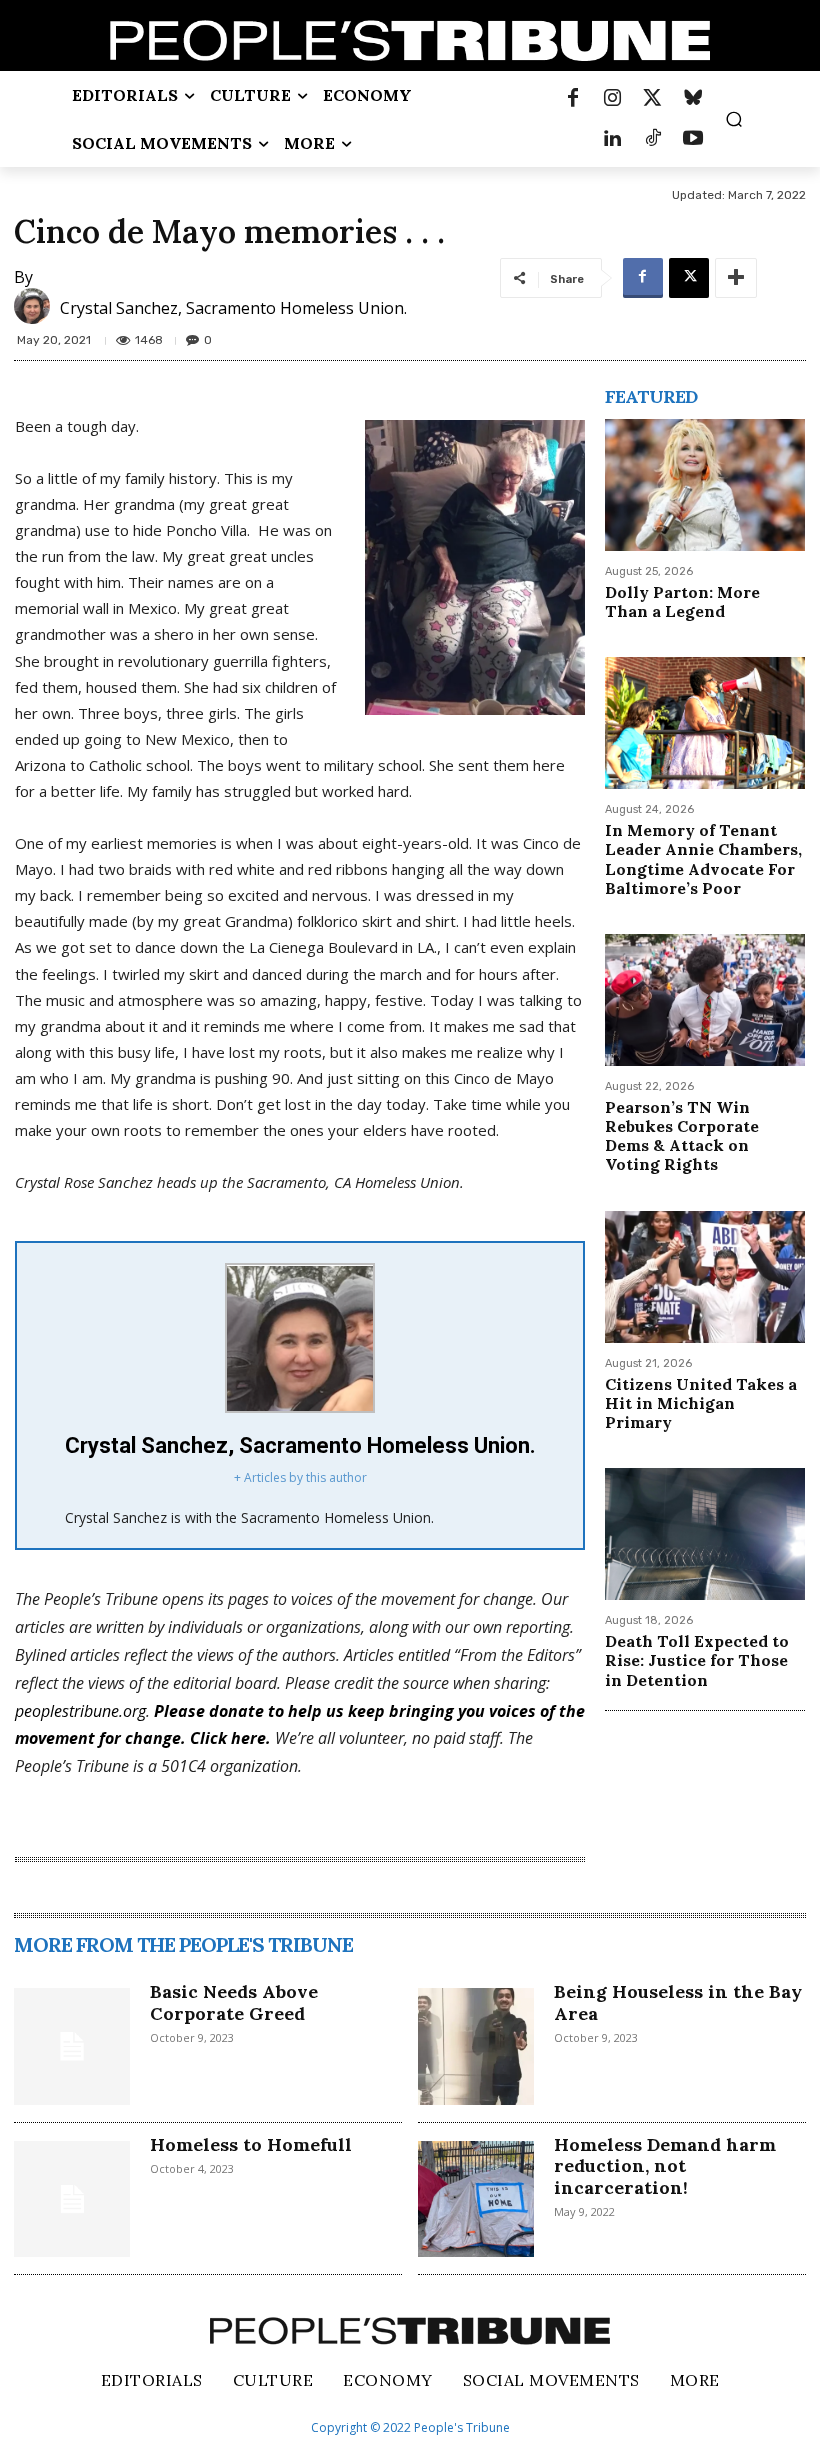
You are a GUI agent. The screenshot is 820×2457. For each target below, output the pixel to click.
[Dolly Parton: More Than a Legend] (705, 485)
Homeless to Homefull (251, 2144)
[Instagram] (613, 99)
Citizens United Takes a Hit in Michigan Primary (701, 1403)
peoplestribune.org (80, 1711)
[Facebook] (573, 99)
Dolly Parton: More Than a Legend (682, 601)
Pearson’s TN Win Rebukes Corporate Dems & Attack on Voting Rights (682, 1136)
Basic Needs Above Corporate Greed (234, 2002)
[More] (736, 278)
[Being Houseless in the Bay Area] (476, 2046)
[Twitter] (653, 99)
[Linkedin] (613, 139)
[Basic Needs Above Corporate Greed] (72, 2046)
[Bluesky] (693, 99)
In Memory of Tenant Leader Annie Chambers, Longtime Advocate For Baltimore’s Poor (703, 859)
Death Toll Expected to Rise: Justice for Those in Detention (697, 1660)
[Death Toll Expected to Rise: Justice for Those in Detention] (705, 1534)
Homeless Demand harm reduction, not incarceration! (665, 2166)
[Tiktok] (653, 139)
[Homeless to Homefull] (72, 2199)
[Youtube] (693, 139)
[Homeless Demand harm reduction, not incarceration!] (476, 2199)
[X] (689, 278)
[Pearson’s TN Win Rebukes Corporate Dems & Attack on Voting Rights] (705, 1000)
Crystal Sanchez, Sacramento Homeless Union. (233, 308)
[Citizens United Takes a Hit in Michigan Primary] (705, 1277)
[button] (734, 119)
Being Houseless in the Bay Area (678, 2002)
